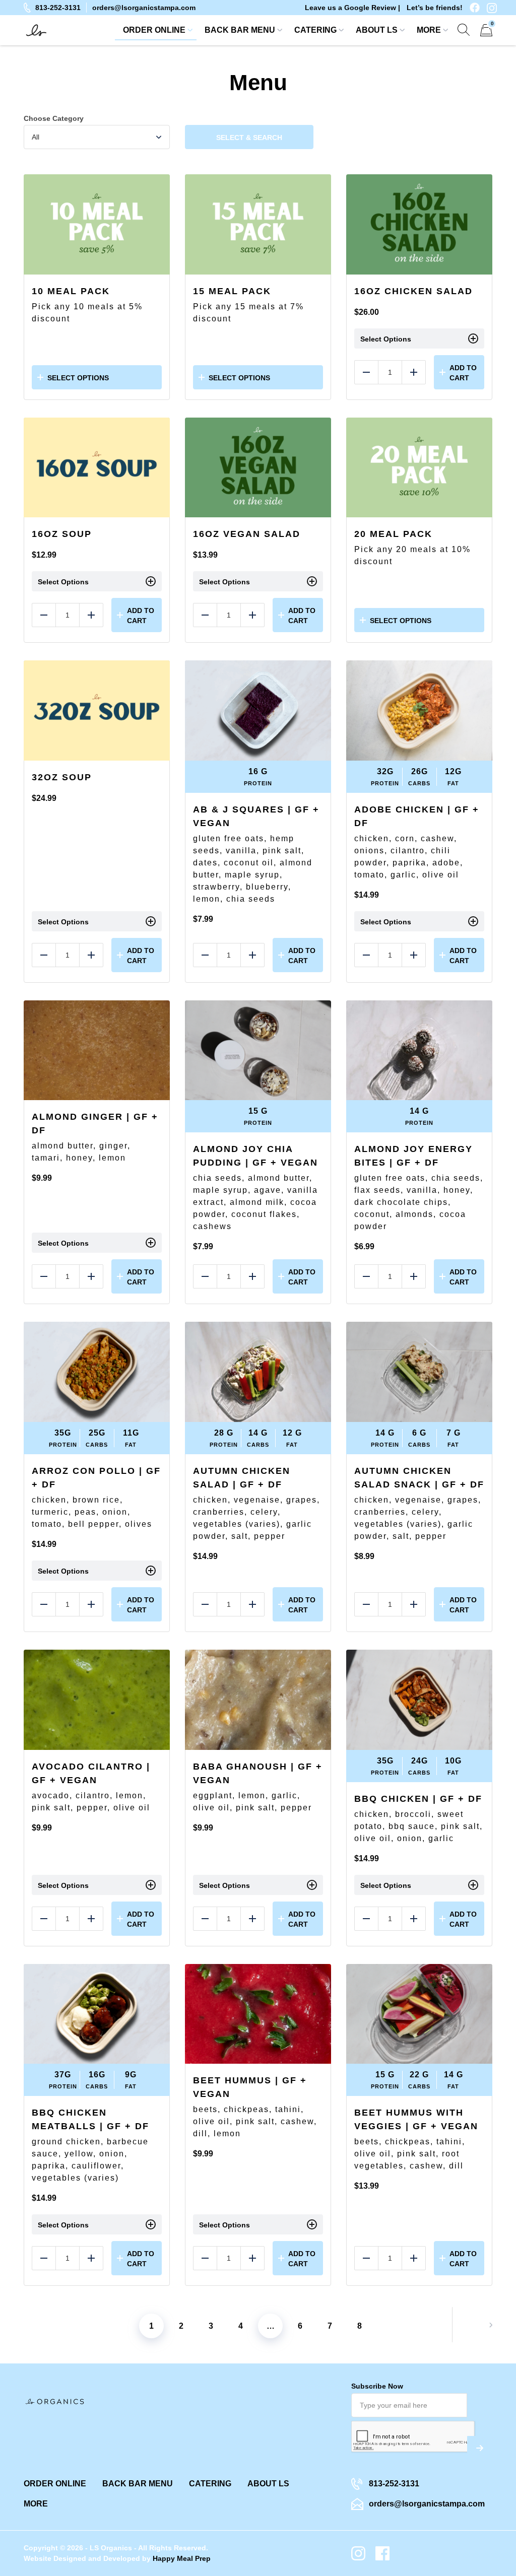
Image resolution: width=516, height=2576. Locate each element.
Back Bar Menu (240, 30)
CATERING (315, 30)
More (429, 30)
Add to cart (463, 373)
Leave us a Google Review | (352, 8)
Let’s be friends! (435, 8)
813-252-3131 (58, 8)
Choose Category (54, 118)
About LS (377, 30)
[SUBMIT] (480, 2448)
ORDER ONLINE (154, 30)
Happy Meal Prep (182, 2558)
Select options (78, 378)
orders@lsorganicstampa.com (144, 8)
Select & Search (249, 138)
